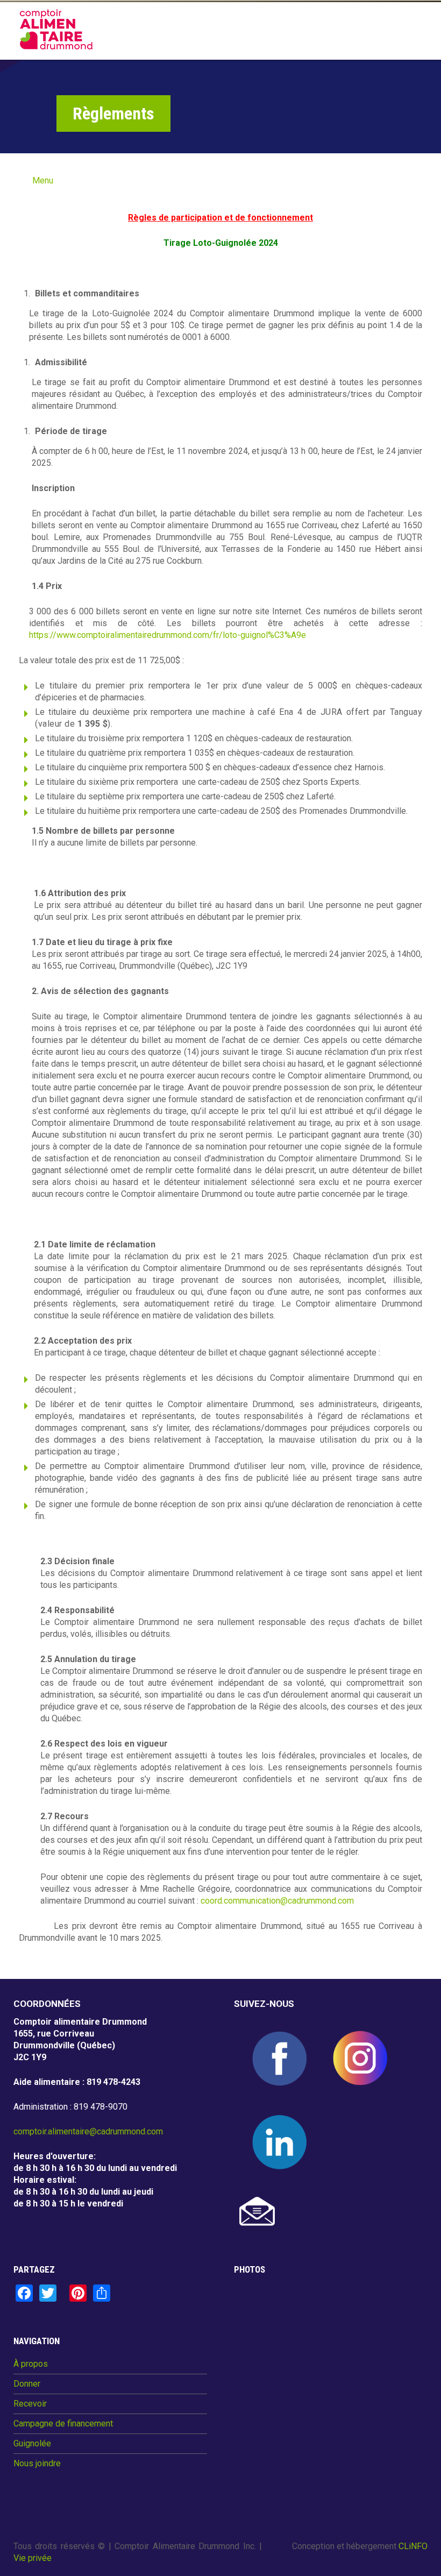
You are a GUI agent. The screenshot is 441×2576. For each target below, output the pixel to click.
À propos (31, 2364)
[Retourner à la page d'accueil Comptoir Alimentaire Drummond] (56, 29)
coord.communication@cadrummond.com (277, 1901)
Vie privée (33, 2558)
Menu (43, 180)
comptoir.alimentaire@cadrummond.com (88, 2131)
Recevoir (30, 2404)
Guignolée (32, 2444)
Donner (27, 2384)
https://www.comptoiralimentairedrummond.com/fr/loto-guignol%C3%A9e (168, 635)
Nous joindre (37, 2464)
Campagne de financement (63, 2424)
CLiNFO (413, 2546)
